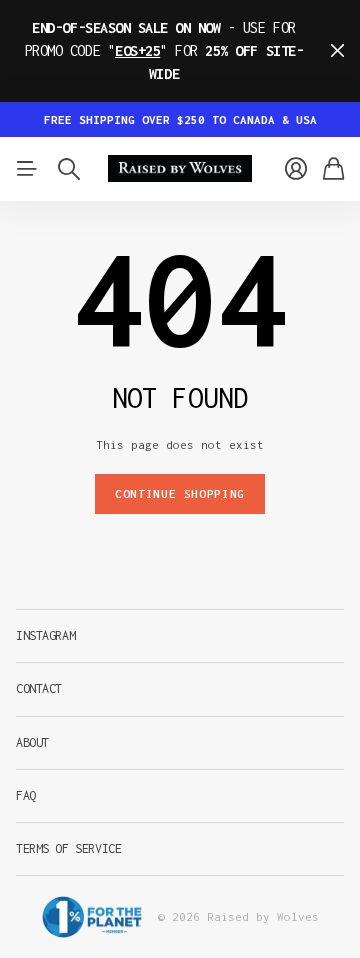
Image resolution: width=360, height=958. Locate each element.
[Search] (69, 169)
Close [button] (337, 51)
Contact (39, 688)
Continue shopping (180, 493)
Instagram (45, 635)
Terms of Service (68, 848)
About (32, 742)
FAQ (26, 795)
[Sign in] (296, 169)
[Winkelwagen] (333, 169)
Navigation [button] (27, 169)
